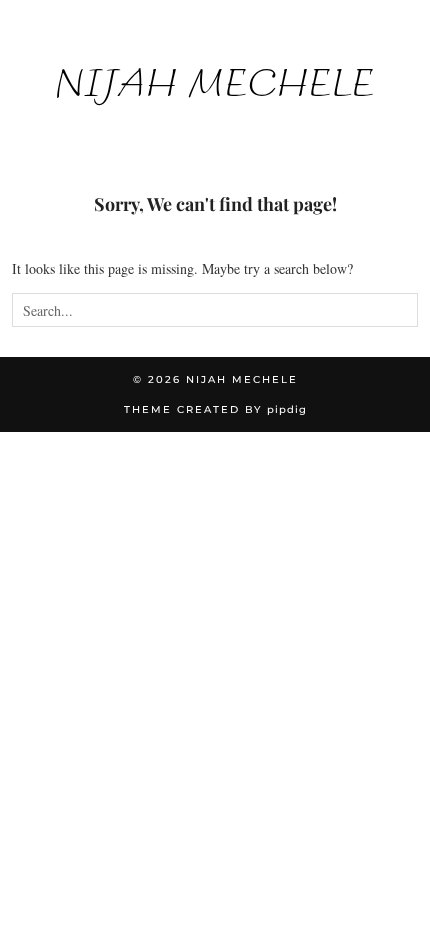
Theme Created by (215, 409)
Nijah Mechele (215, 82)
